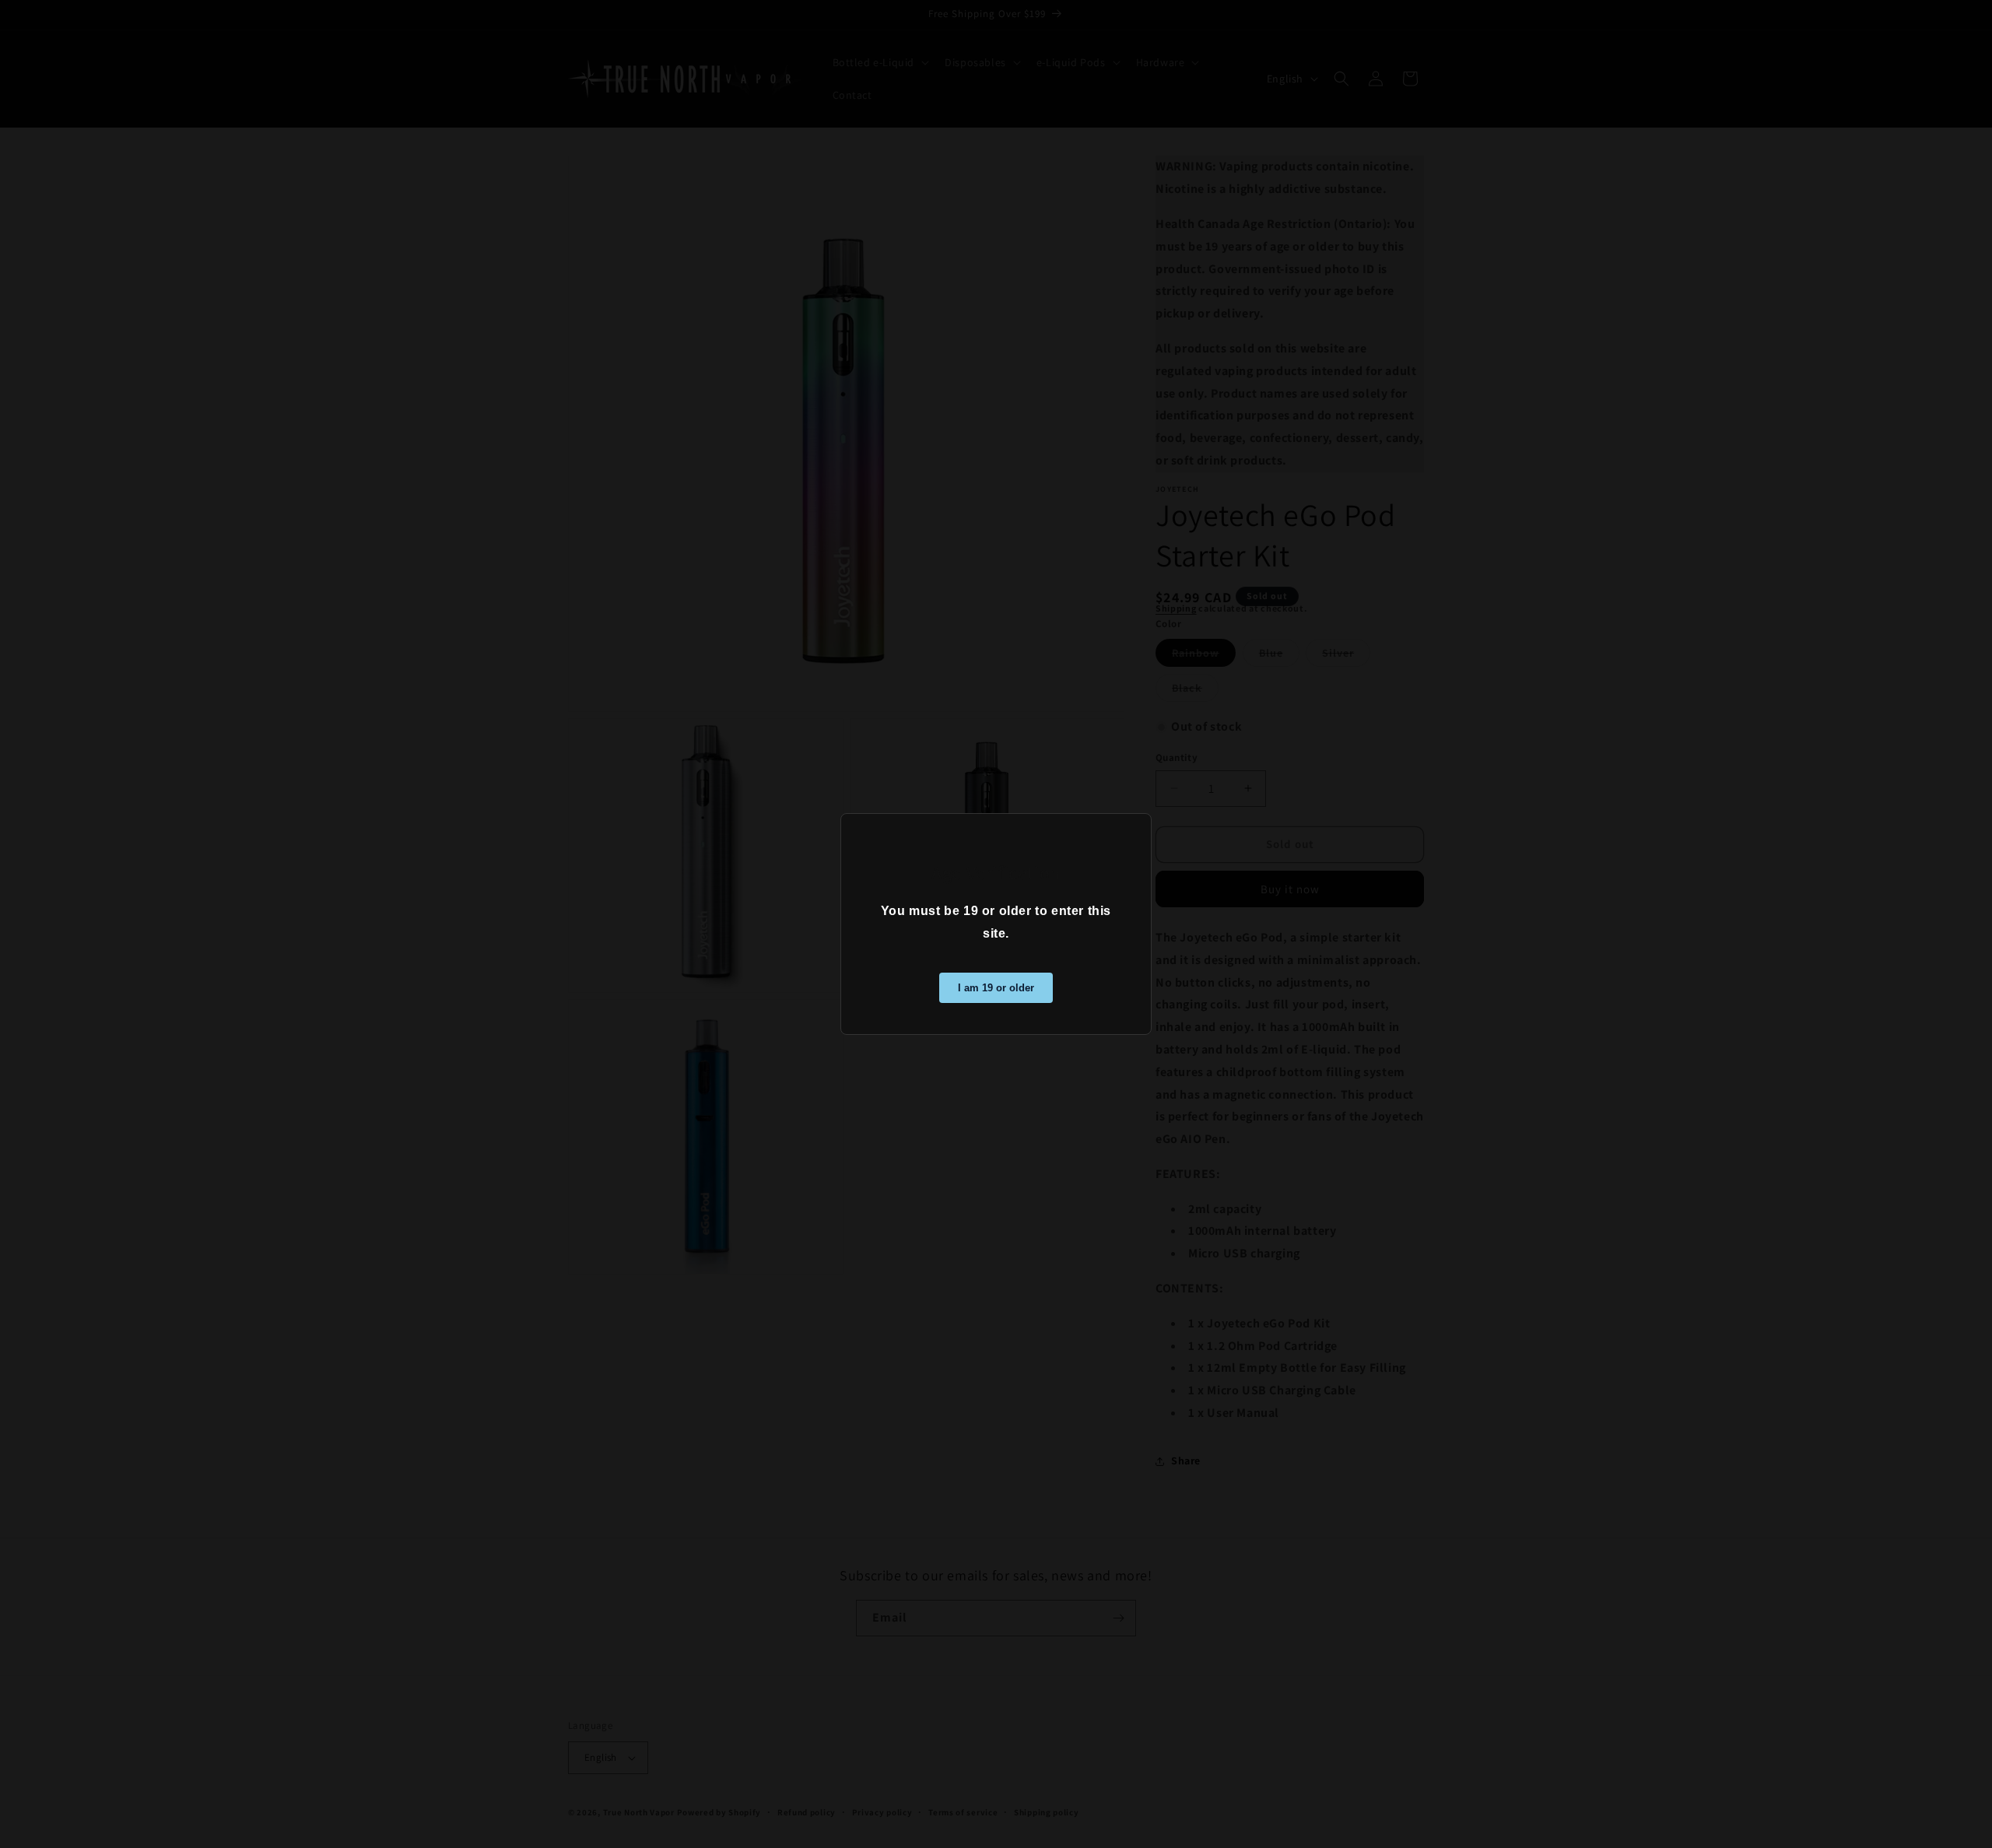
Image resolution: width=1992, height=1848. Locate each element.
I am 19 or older (996, 988)
